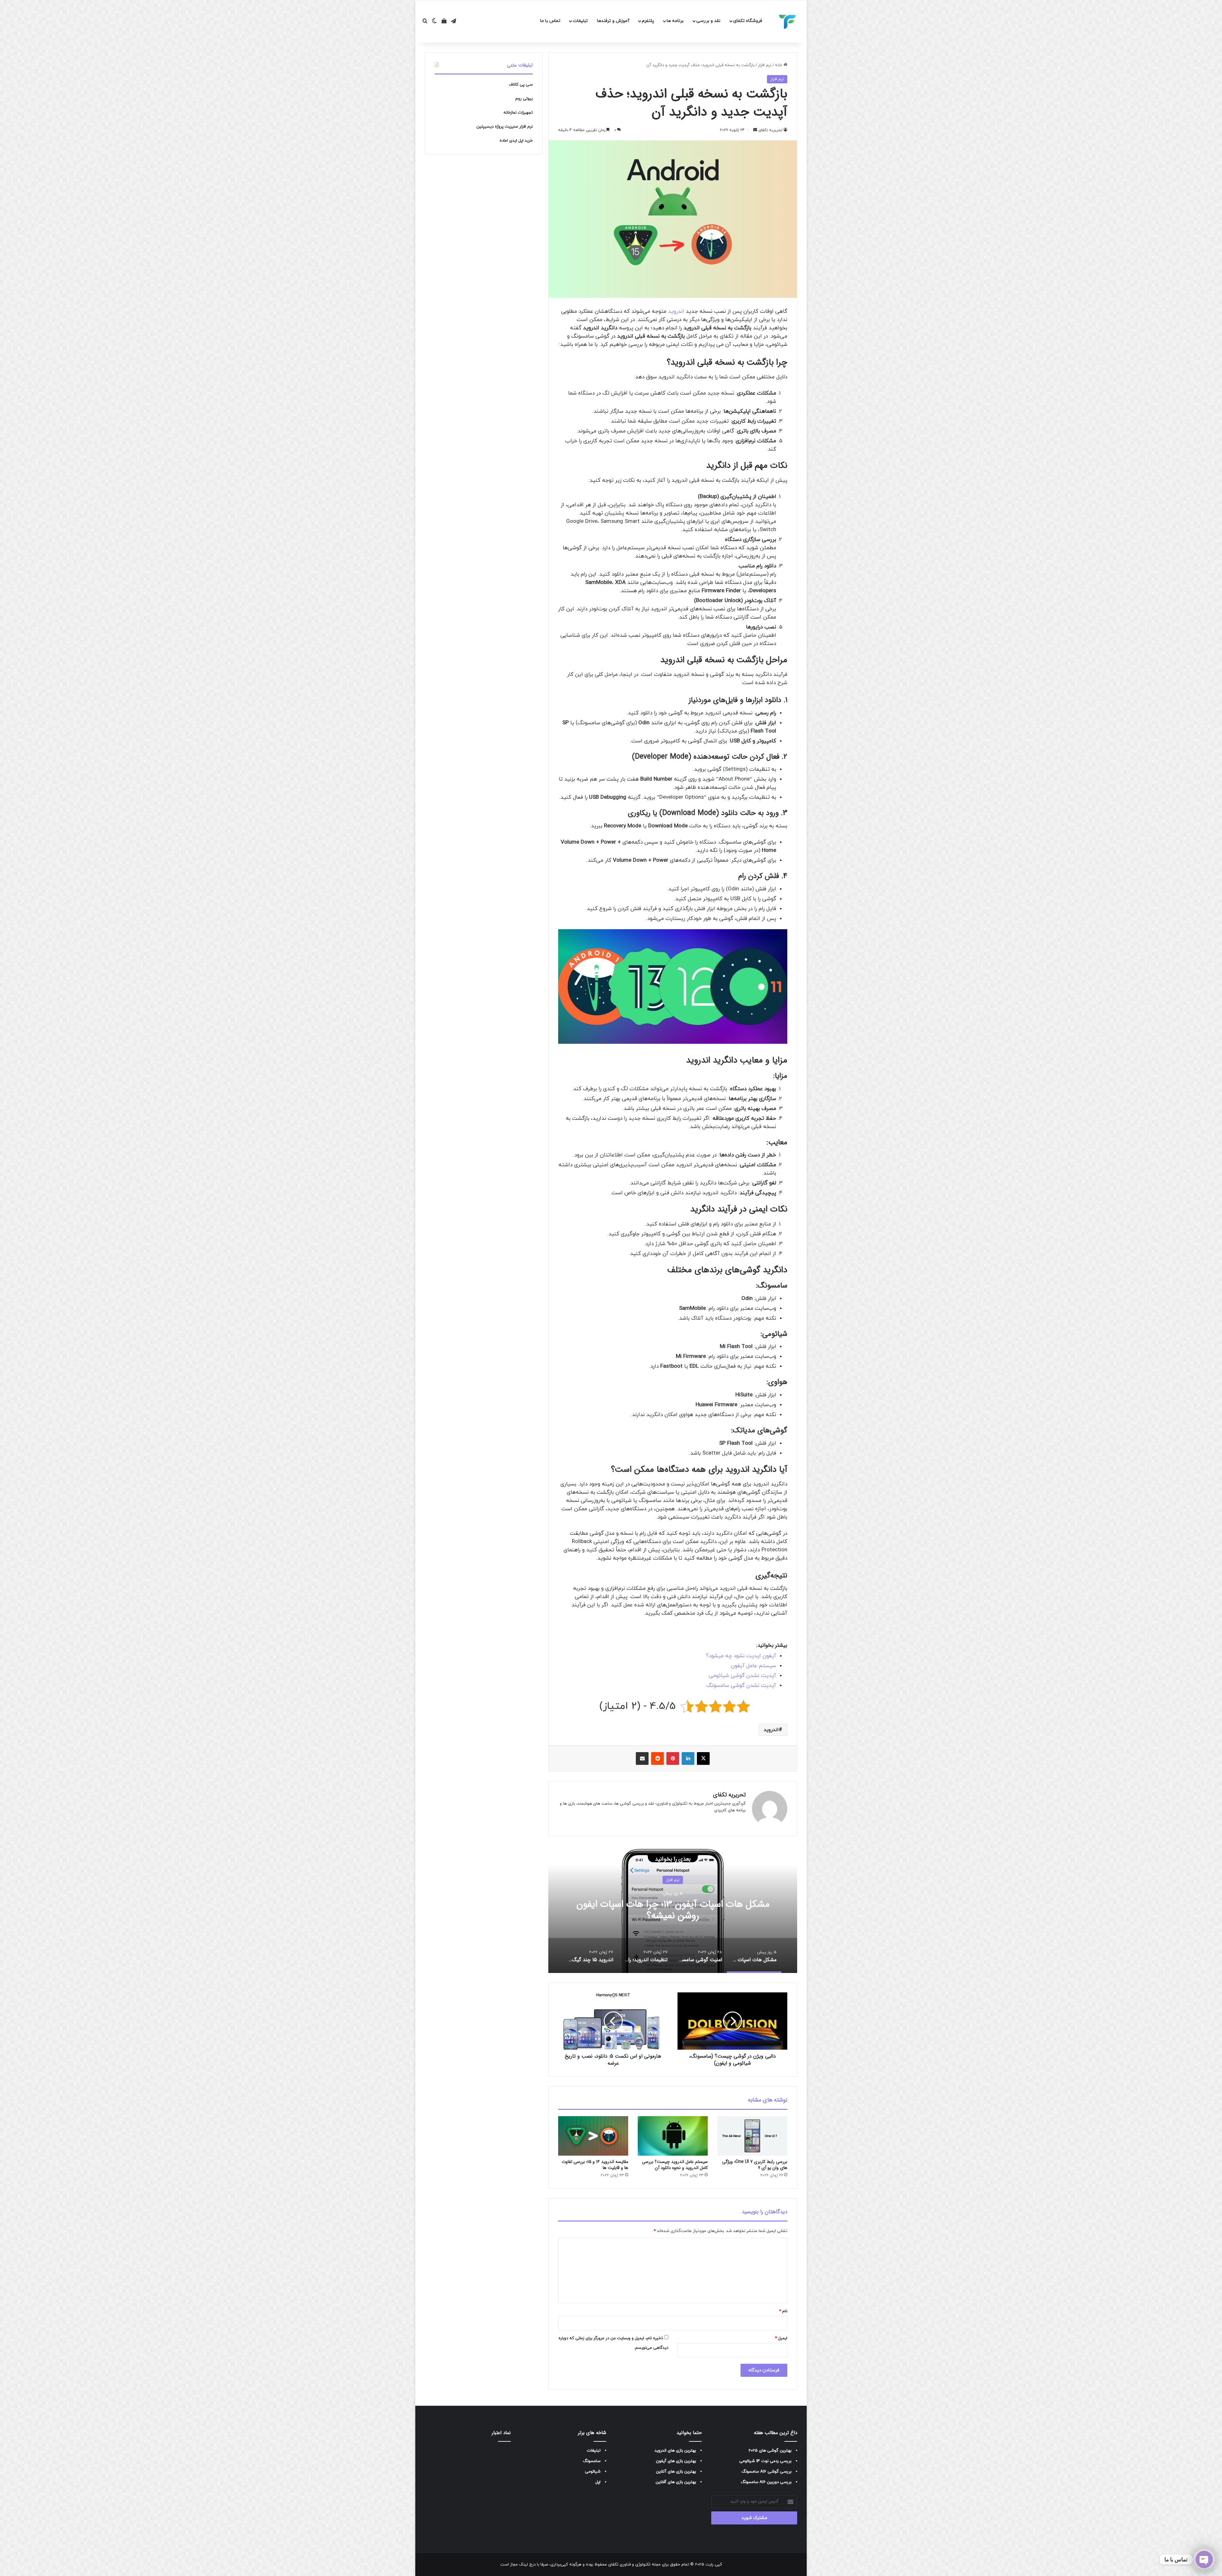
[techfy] (788, 22)
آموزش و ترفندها (613, 21)
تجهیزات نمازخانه (518, 113)
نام (783, 2311)
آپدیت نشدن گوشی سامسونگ (741, 1686)
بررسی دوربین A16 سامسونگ (766, 2482)
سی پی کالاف (521, 85)
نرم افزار (765, 65)
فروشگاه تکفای (748, 21)
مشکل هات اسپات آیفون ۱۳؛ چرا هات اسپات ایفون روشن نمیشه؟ (673, 1910)
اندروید (676, 312)
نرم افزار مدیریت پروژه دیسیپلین (505, 127)
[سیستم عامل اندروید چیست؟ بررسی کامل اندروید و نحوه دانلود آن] (673, 2136)
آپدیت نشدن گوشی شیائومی (742, 1676)
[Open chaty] (1204, 2559)
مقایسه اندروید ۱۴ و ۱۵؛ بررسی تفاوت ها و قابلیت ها (595, 2165)
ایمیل (781, 2338)
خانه (779, 65)
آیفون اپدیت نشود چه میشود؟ (741, 1656)
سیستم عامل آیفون (754, 1666)
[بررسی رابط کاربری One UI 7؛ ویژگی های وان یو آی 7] (752, 2136)
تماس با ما (550, 21)
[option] (673, 1909)
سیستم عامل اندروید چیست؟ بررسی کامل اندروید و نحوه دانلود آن (675, 2165)
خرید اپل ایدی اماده (516, 141)
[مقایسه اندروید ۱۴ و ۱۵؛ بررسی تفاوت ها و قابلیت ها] (593, 2136)
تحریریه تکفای (729, 1795)
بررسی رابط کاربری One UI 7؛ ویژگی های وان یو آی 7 (755, 2165)
